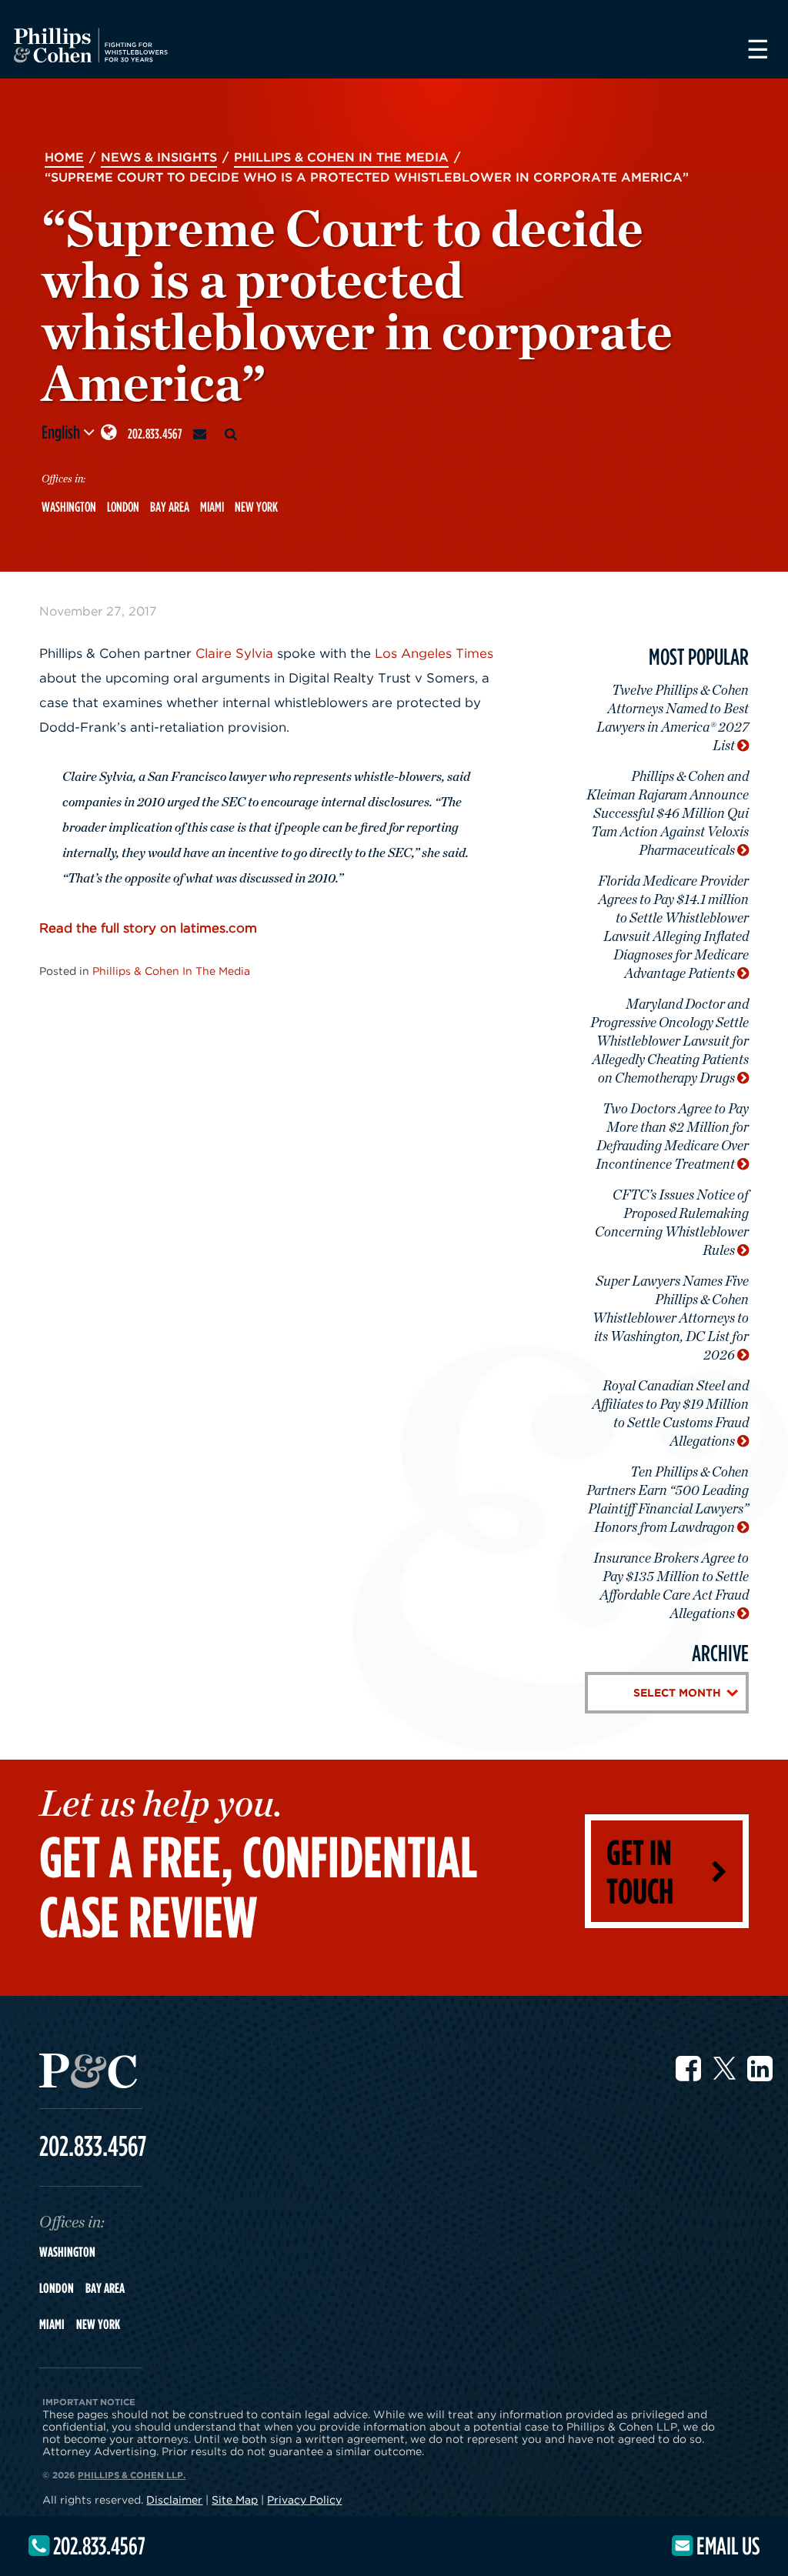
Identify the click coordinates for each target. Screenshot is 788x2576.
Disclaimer (174, 2499)
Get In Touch (640, 1871)
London (123, 507)
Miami (212, 507)
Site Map (235, 2499)
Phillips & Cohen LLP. (132, 2475)
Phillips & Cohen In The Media (171, 971)
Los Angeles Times (434, 653)
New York (256, 507)
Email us (726, 2545)
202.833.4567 (155, 434)
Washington (69, 507)
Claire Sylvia (234, 653)
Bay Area (170, 507)
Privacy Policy (304, 2499)
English (62, 432)
